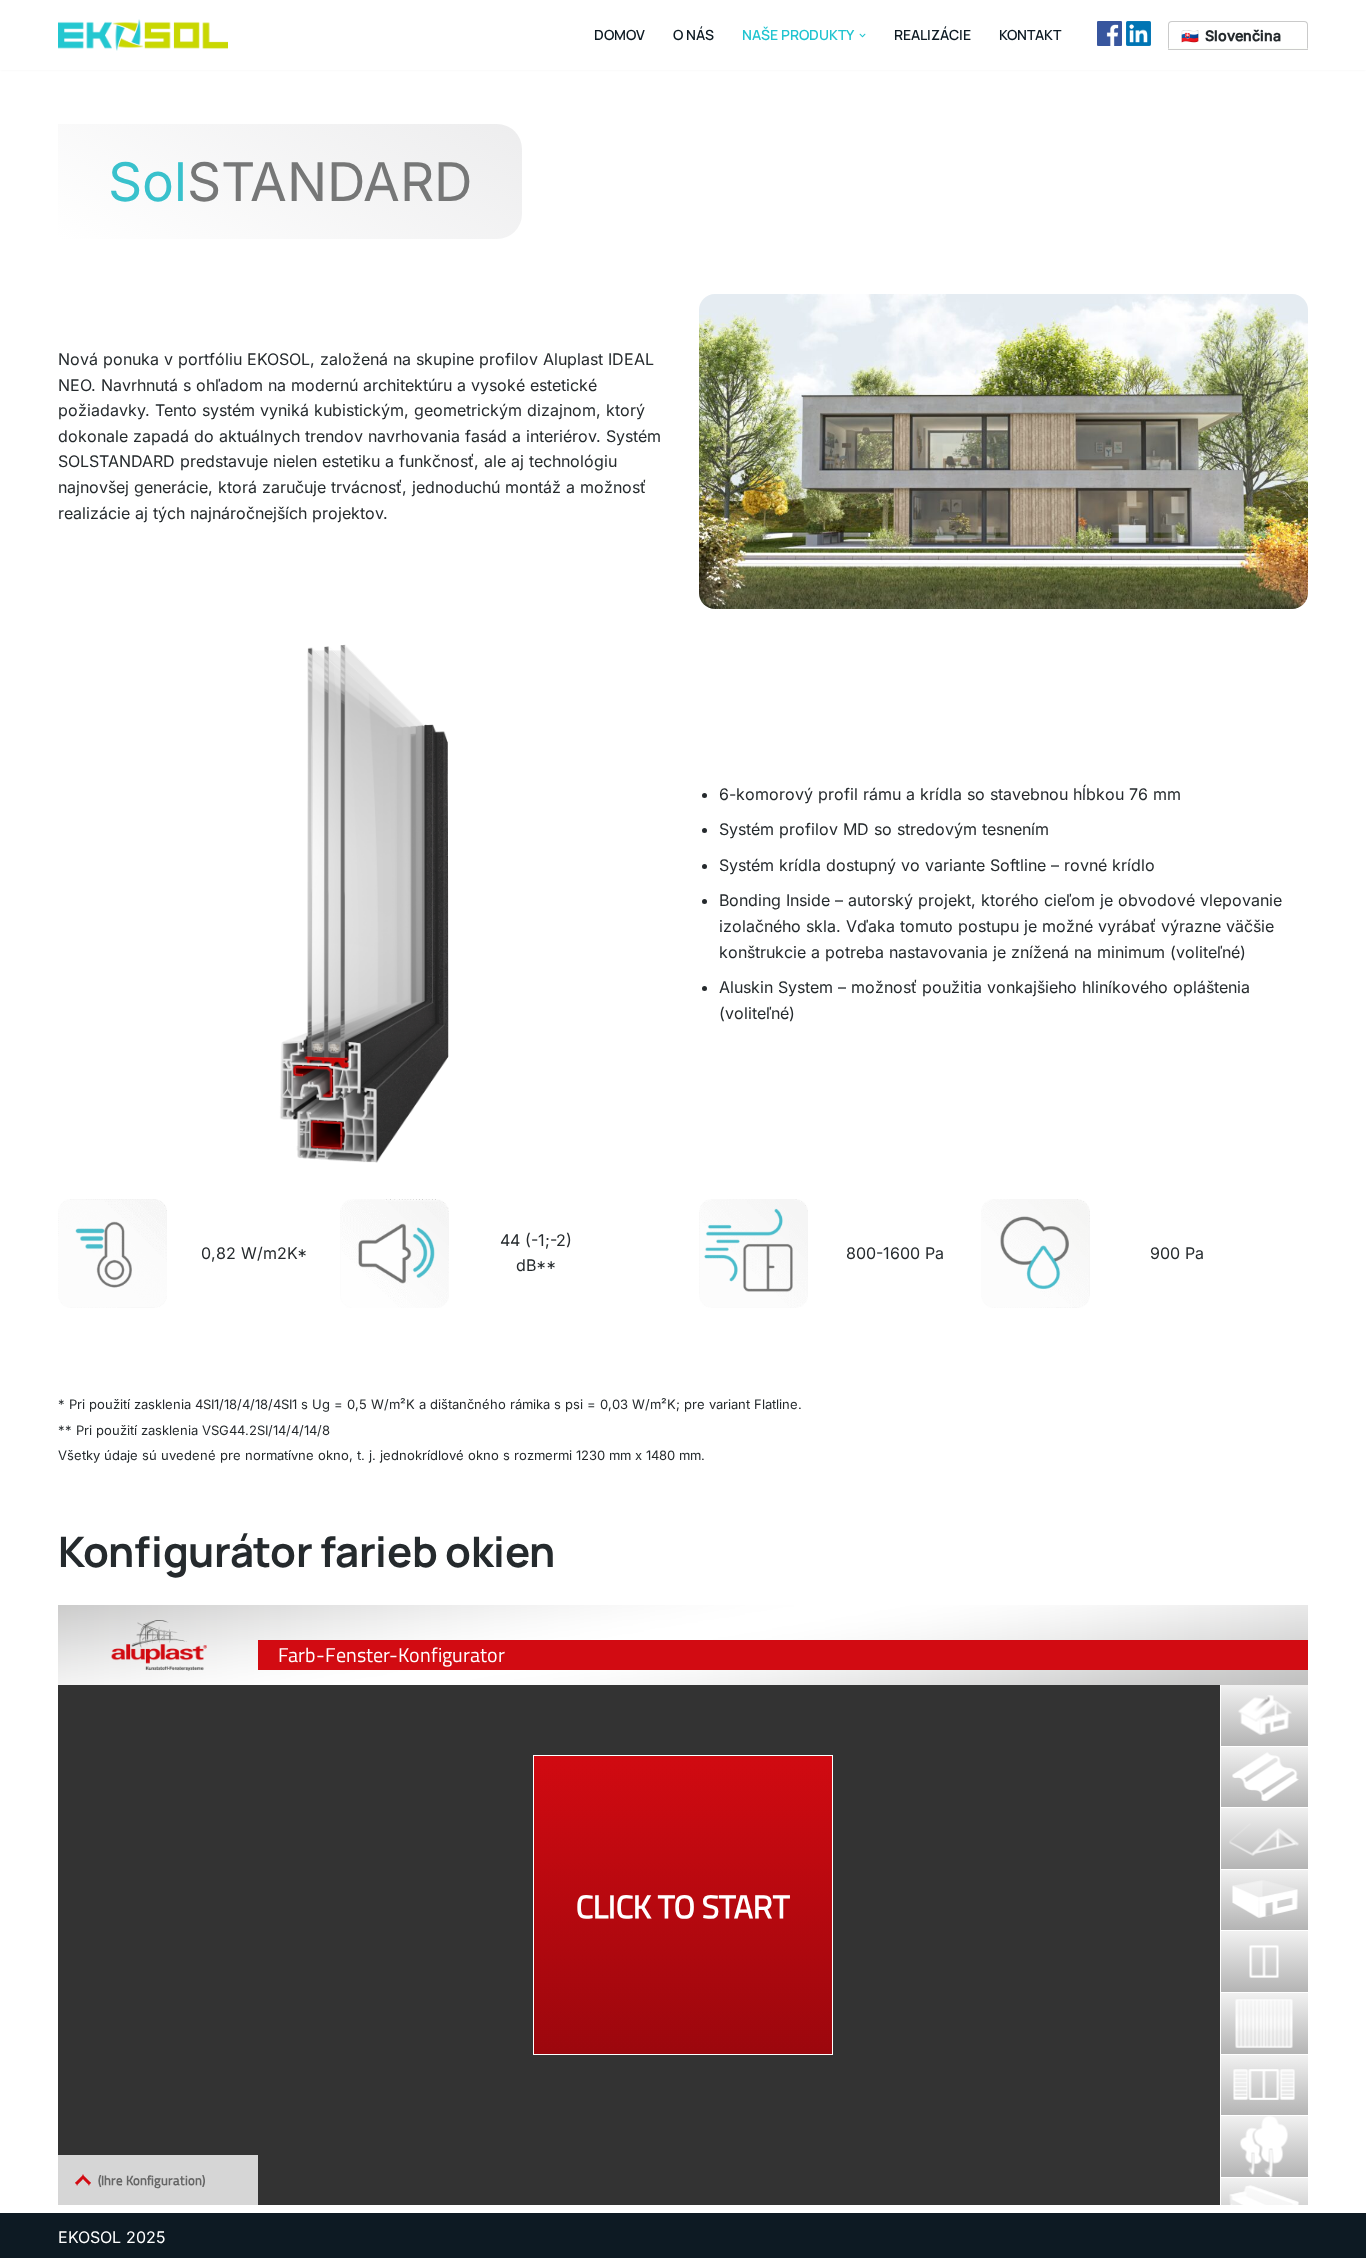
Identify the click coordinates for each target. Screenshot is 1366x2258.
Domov (619, 34)
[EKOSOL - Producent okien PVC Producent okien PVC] (143, 35)
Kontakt (1030, 34)
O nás (693, 34)
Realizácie (932, 34)
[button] (862, 35)
